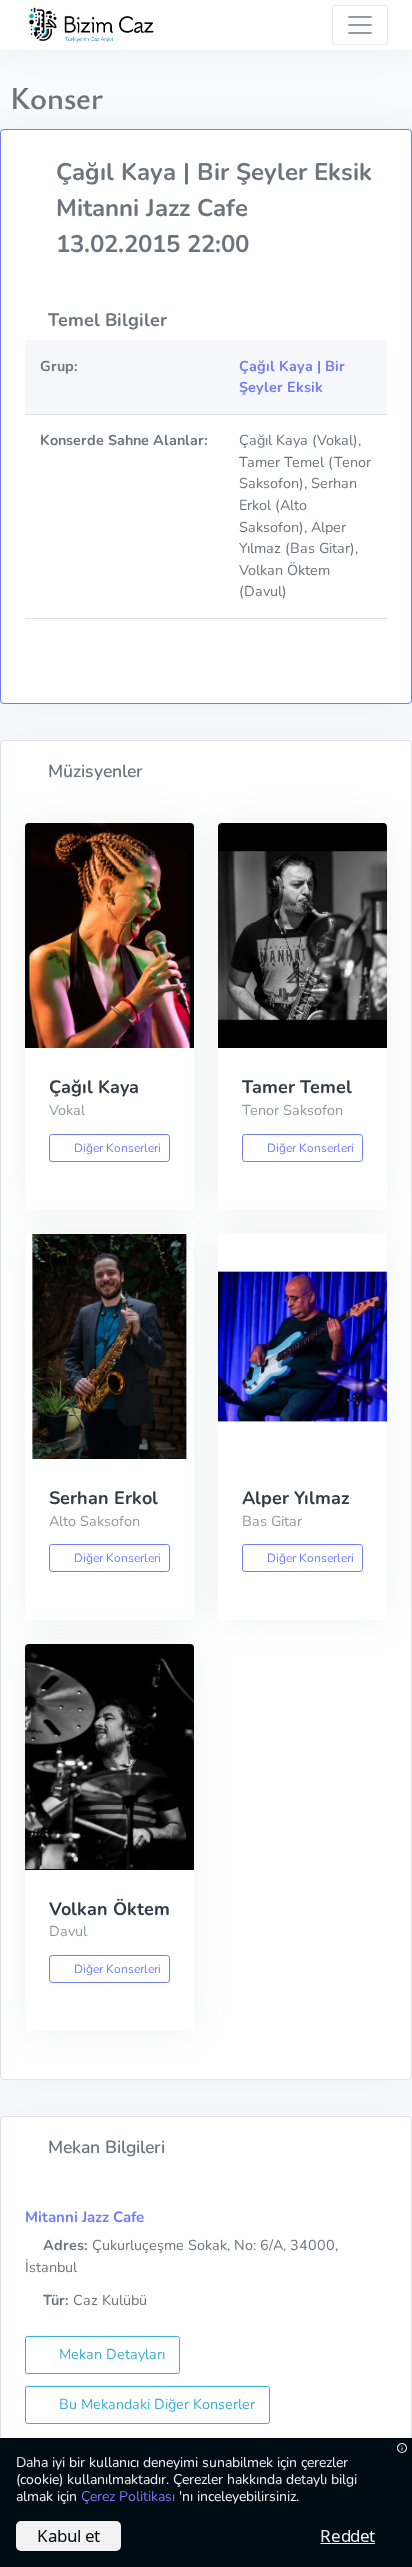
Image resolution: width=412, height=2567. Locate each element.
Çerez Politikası (130, 2496)
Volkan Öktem (109, 1909)
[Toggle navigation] (360, 25)
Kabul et (68, 2535)
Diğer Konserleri (116, 1148)
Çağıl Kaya (94, 1087)
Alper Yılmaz (296, 1498)
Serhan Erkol (103, 1498)
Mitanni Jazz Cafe (84, 2217)
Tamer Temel (297, 1087)
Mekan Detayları (110, 2354)
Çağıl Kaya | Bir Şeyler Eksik (292, 377)
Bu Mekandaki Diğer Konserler (155, 2404)
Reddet (347, 2535)
